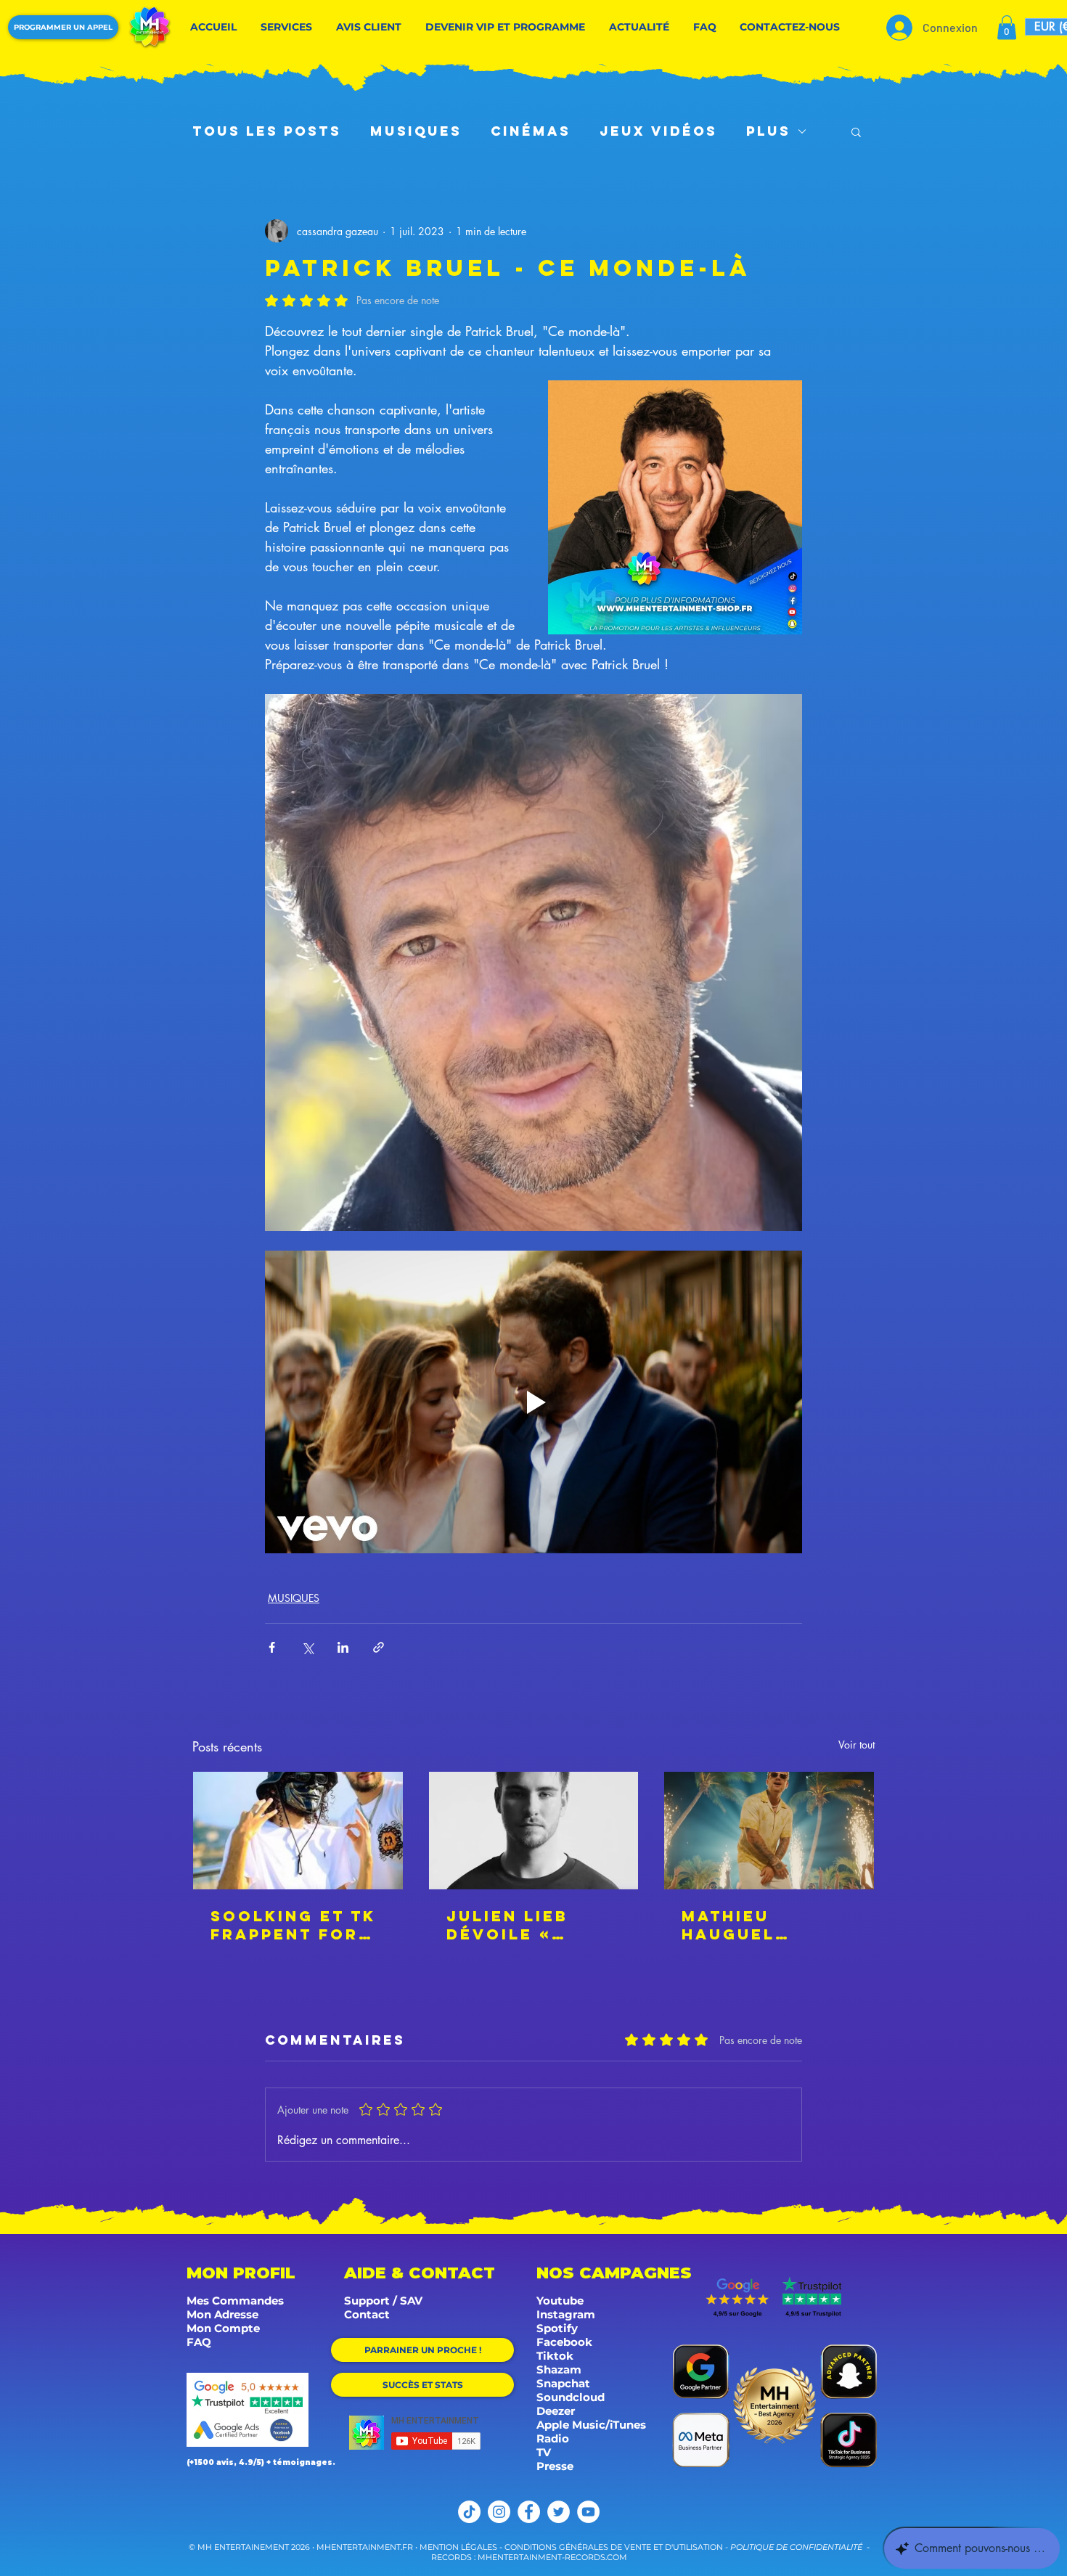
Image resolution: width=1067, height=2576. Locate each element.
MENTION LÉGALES (458, 2547)
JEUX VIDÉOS (658, 131)
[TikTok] (469, 2512)
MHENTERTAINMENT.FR (366, 2547)
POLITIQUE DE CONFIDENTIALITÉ (796, 2547)
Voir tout (857, 1745)
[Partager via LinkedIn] (343, 1647)
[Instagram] (499, 2512)
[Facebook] (529, 2512)
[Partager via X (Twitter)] (307, 1647)
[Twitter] (559, 2512)
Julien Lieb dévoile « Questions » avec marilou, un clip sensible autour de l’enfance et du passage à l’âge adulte (533, 1925)
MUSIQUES (416, 131)
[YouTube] (588, 2512)
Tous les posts (267, 131)
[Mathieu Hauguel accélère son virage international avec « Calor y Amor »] (769, 1831)
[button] (1007, 27)
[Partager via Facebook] (272, 1647)
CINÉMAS (531, 131)
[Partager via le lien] (379, 1647)
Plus (768, 131)
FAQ (199, 2342)
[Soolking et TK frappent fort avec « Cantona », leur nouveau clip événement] (298, 1831)
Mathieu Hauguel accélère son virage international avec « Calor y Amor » (764, 1925)
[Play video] (533, 1402)
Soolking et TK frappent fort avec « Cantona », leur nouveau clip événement (298, 1925)
